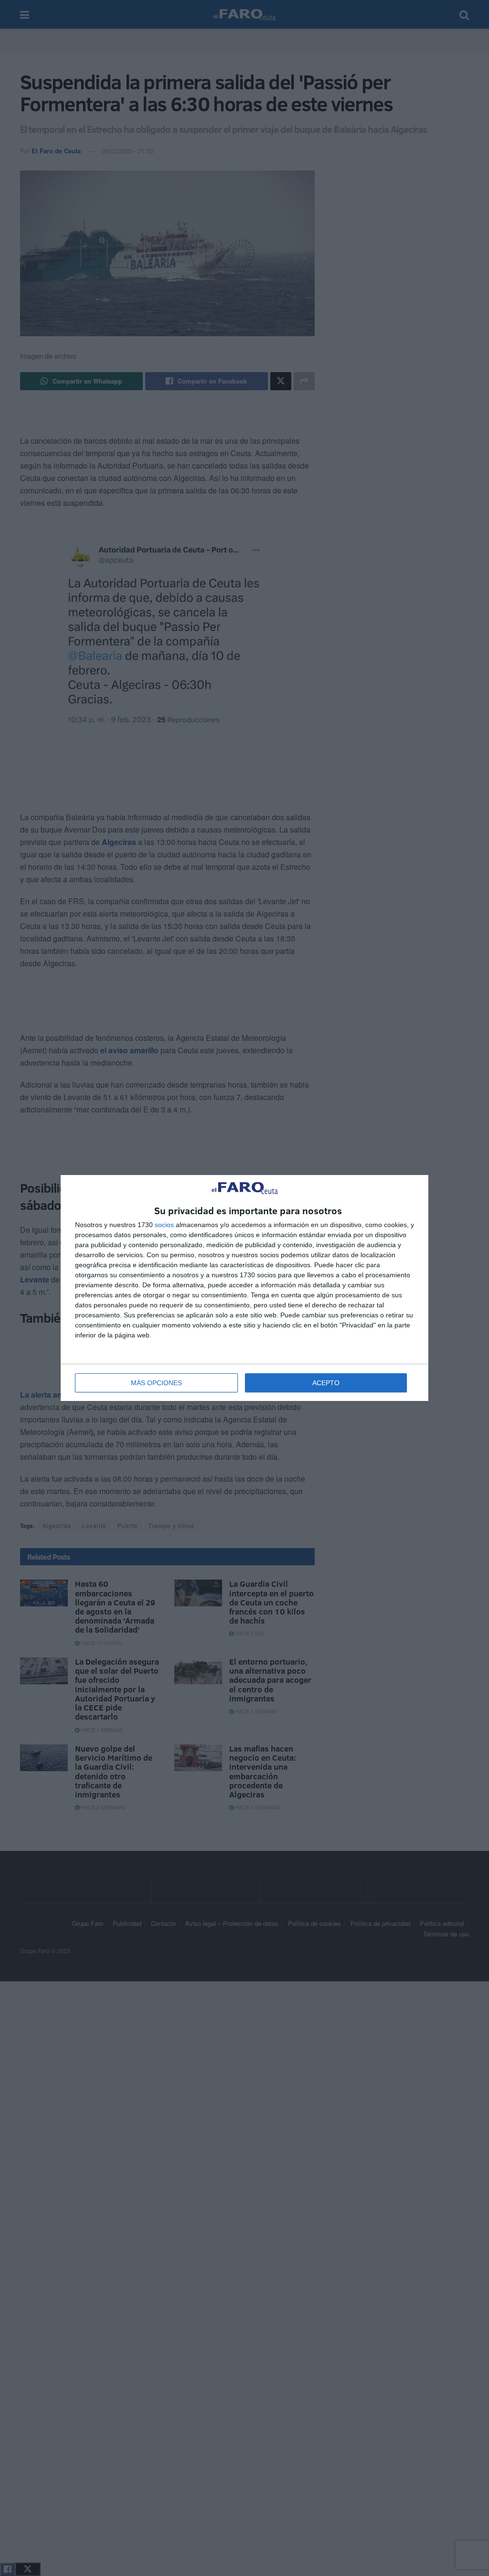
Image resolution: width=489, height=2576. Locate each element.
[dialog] (244, 1288)
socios (164, 1225)
